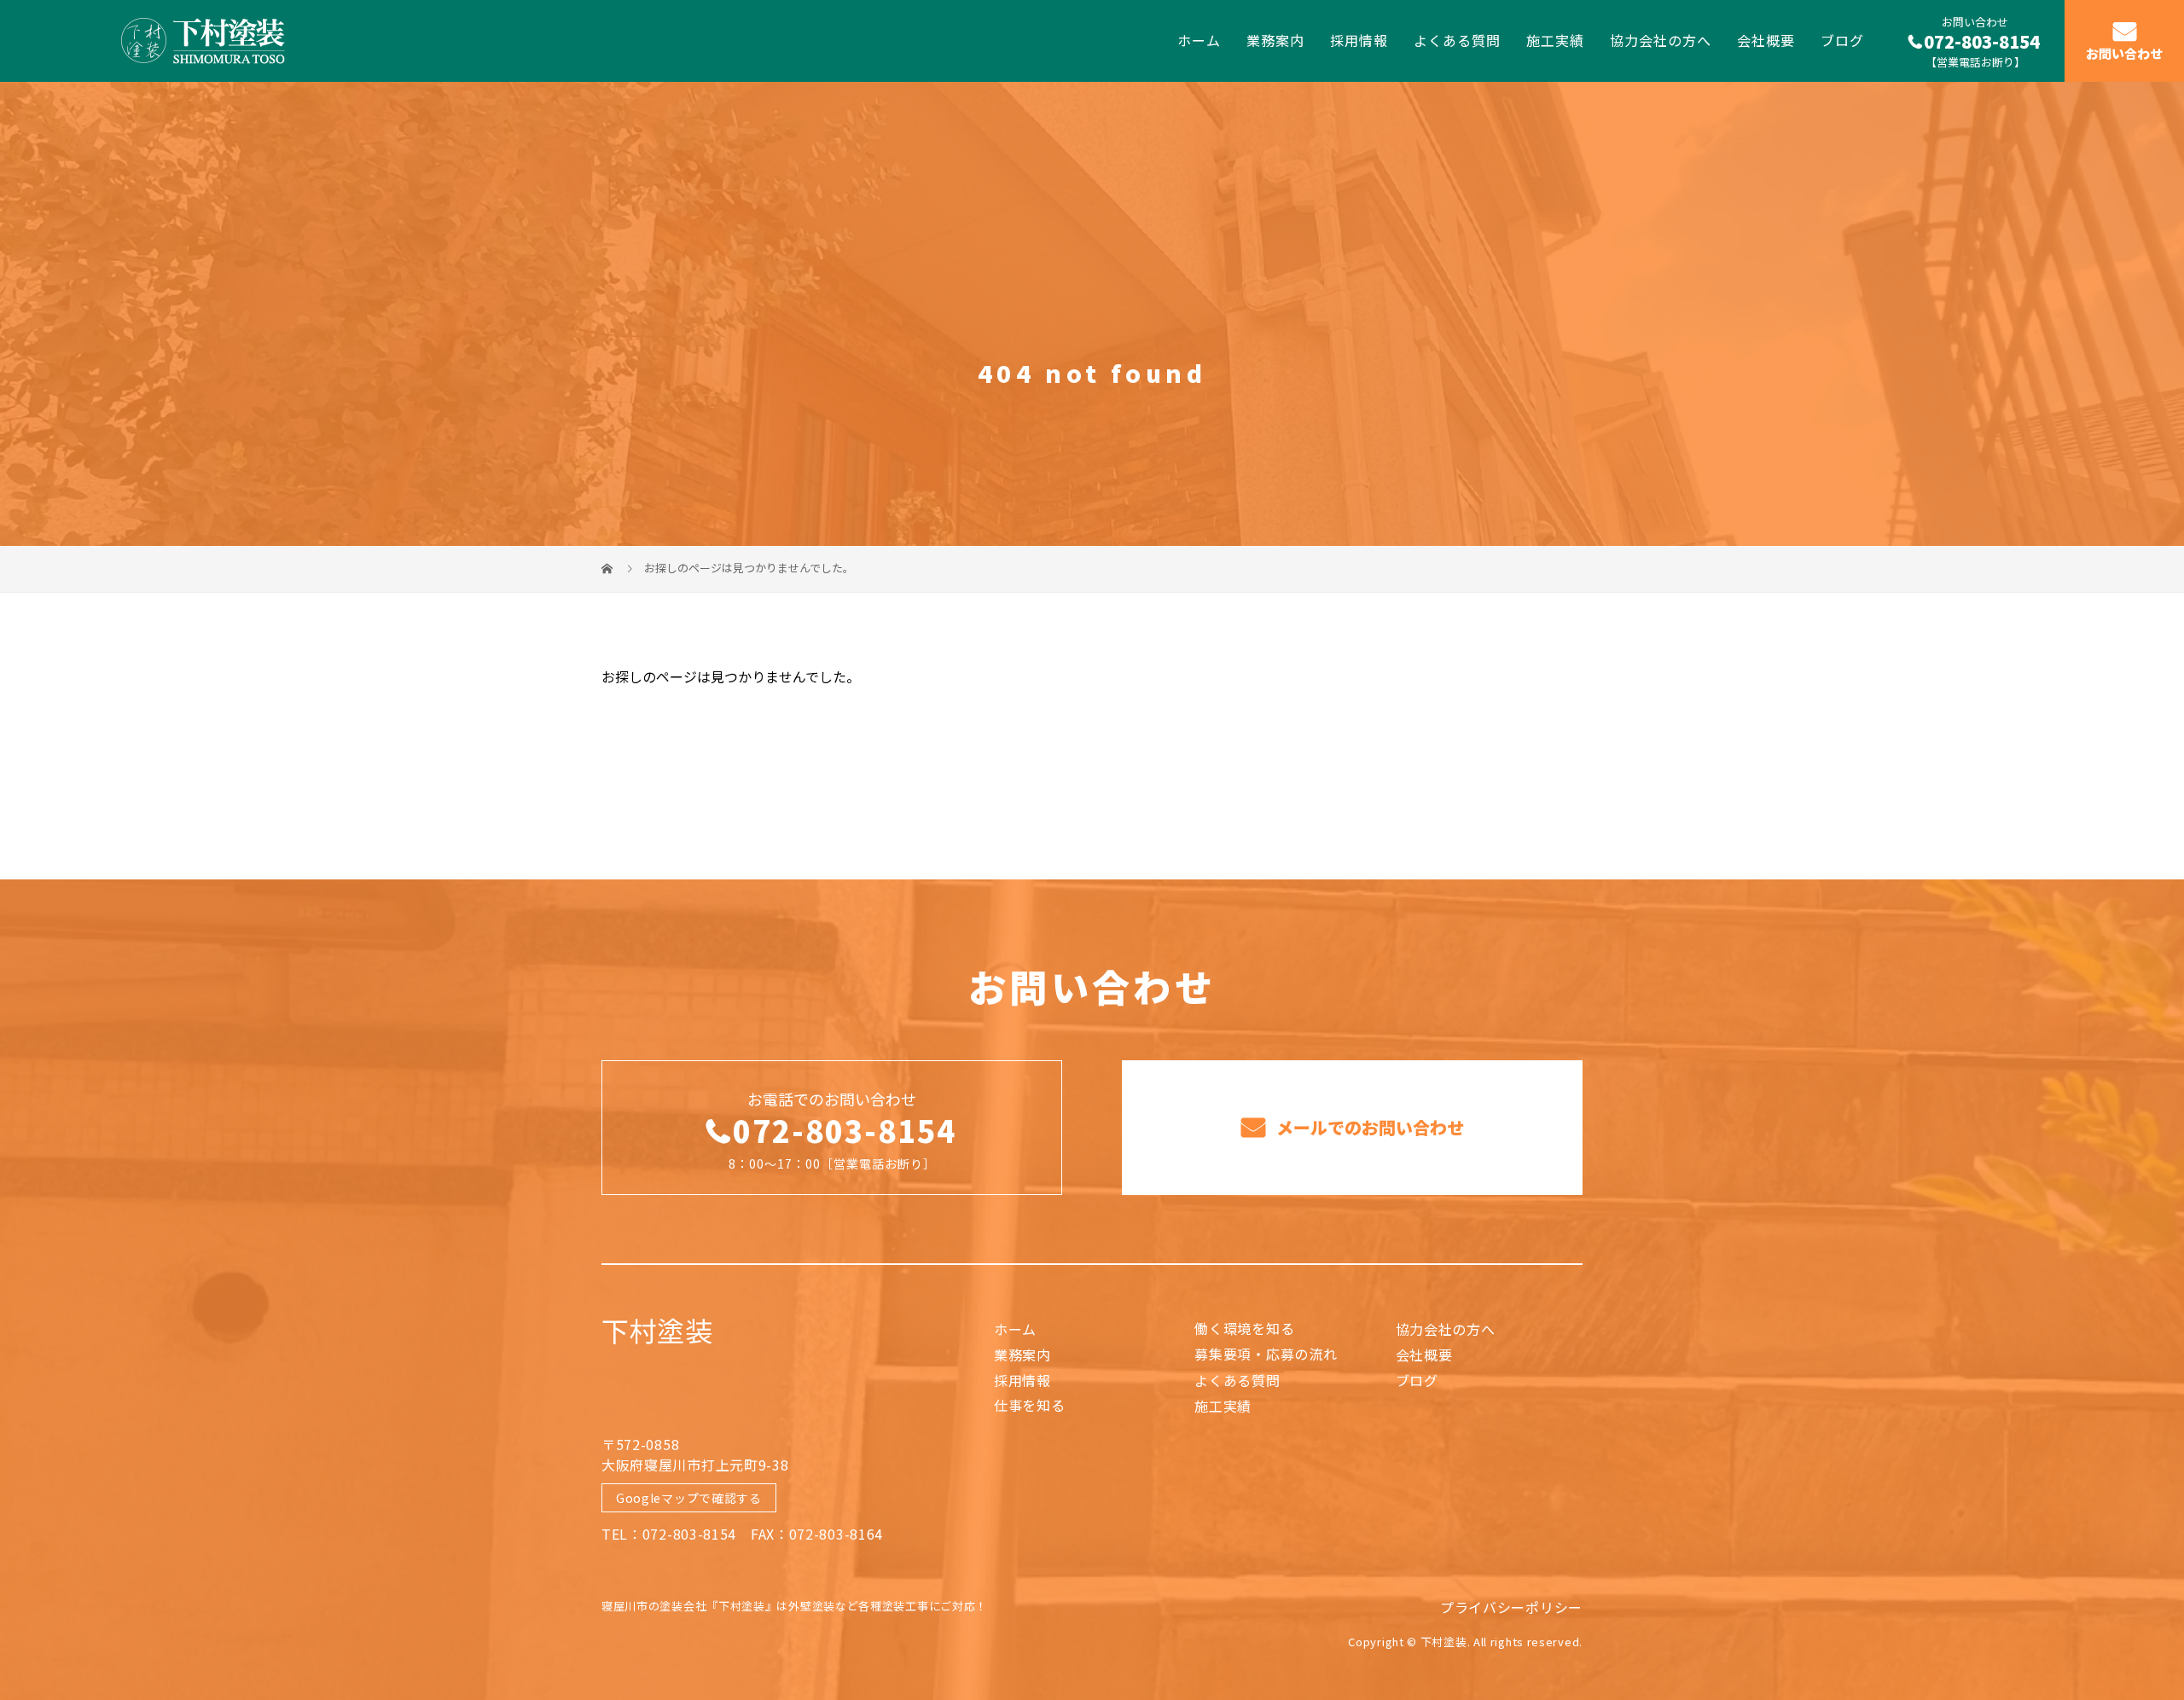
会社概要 (1766, 40)
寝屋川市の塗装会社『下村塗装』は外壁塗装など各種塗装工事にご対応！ (794, 1606)
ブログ (1842, 40)
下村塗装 (657, 1330)
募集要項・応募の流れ (1266, 1354)
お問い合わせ (2124, 54)
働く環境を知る (1244, 1328)
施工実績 (1555, 40)
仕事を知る (1030, 1405)
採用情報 (1359, 40)
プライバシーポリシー (1511, 1607)
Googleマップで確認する (689, 1498)
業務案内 (1275, 40)
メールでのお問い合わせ (1368, 1127)
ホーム (1199, 40)
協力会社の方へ (1661, 40)
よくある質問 (1457, 40)
